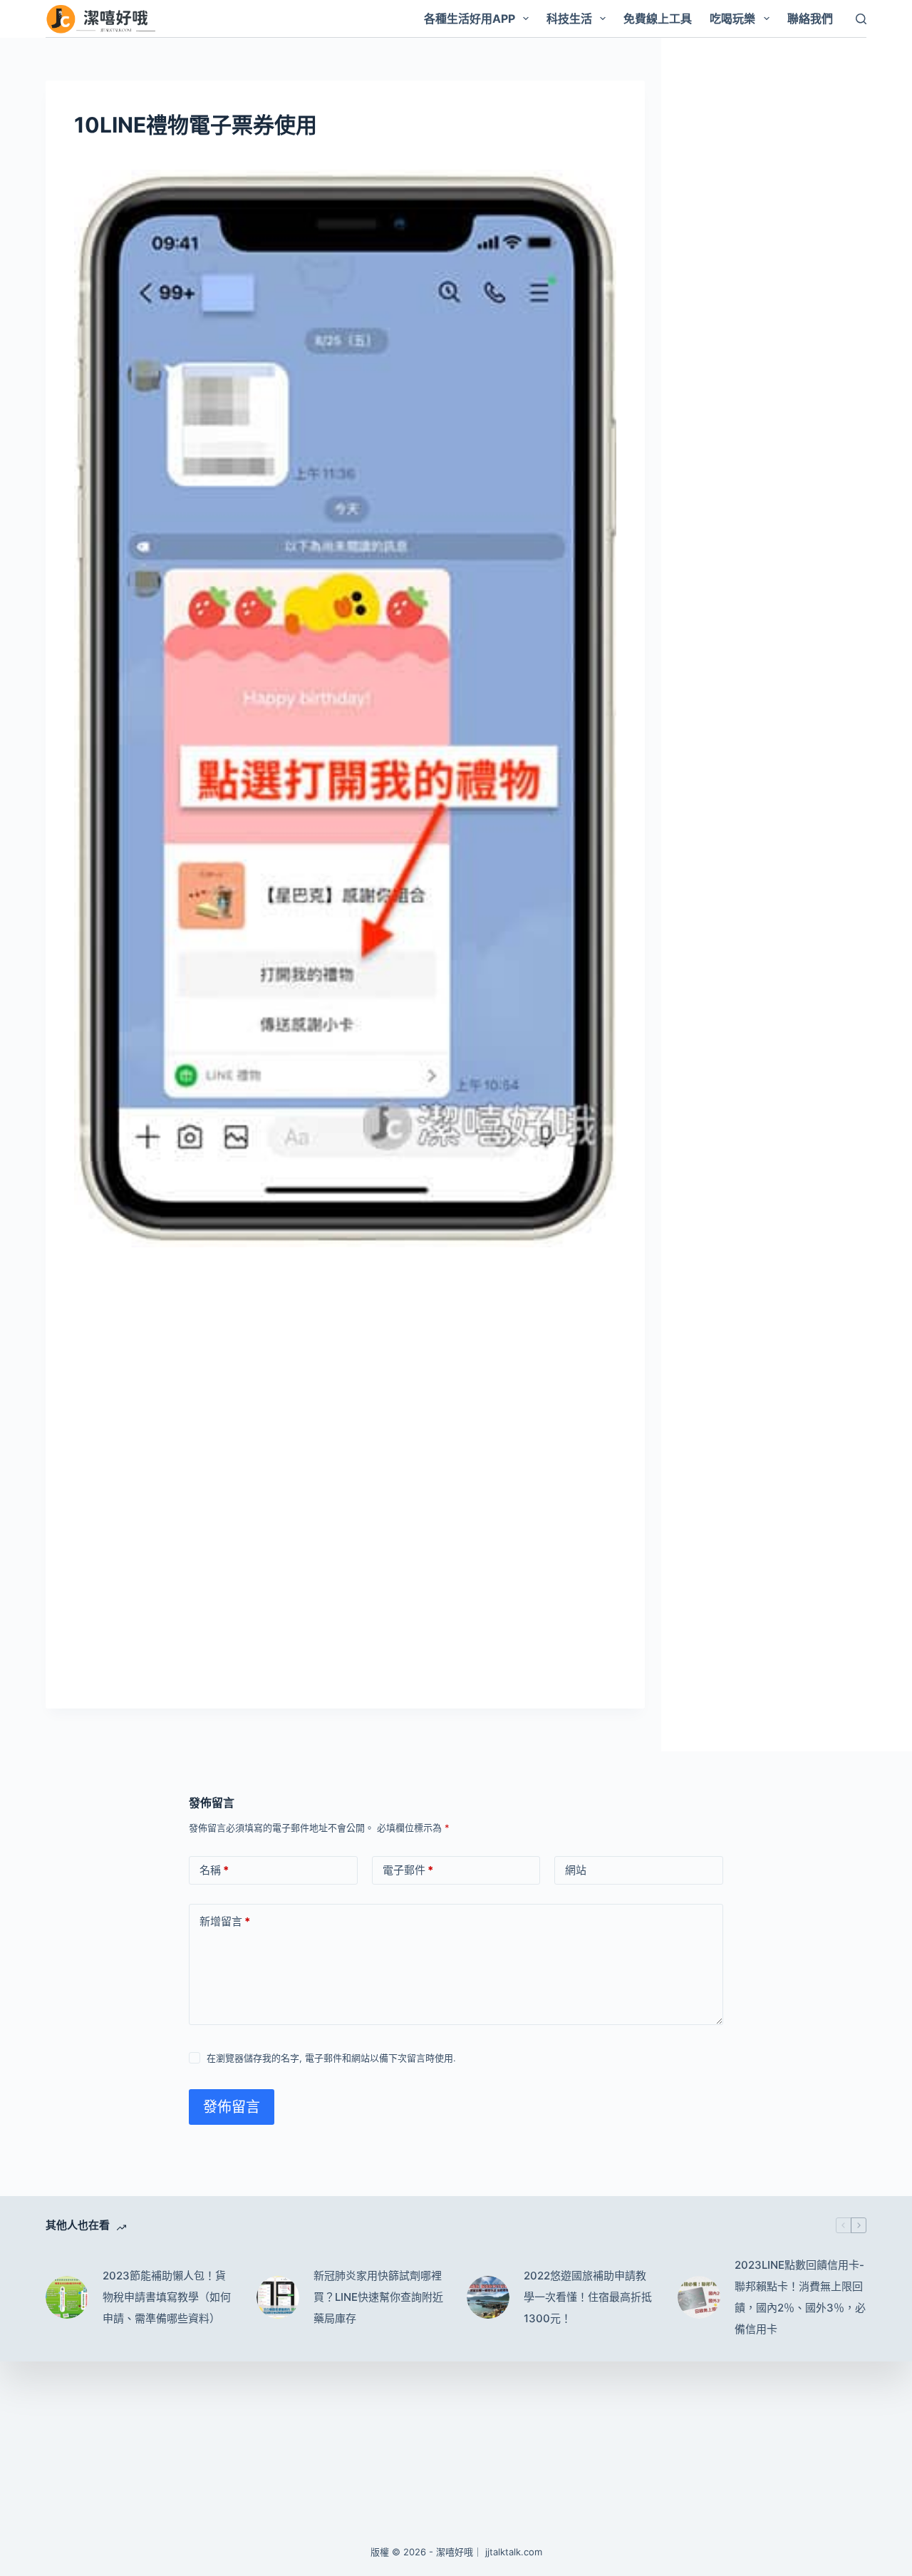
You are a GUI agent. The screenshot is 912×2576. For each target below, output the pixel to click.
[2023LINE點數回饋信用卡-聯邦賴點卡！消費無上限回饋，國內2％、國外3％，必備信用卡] (699, 2297)
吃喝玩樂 (732, 19)
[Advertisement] (345, 1366)
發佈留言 (232, 2107)
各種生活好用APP (470, 19)
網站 (576, 1870)
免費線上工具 (658, 19)
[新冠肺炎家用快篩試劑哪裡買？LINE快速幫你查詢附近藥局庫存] (278, 2297)
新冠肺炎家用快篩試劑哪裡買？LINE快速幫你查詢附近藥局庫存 (378, 2297)
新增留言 (225, 1921)
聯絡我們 (810, 19)
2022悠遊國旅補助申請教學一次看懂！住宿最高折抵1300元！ (588, 2297)
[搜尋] (861, 19)
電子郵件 (408, 1870)
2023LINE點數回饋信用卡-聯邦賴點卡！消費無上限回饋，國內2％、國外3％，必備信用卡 (800, 2297)
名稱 (214, 1870)
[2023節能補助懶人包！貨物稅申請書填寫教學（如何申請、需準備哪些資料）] (67, 2297)
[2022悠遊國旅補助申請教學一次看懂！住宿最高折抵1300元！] (488, 2297)
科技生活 (569, 19)
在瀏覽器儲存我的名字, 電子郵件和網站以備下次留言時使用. (331, 2058)
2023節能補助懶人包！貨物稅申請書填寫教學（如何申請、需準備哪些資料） (167, 2297)
